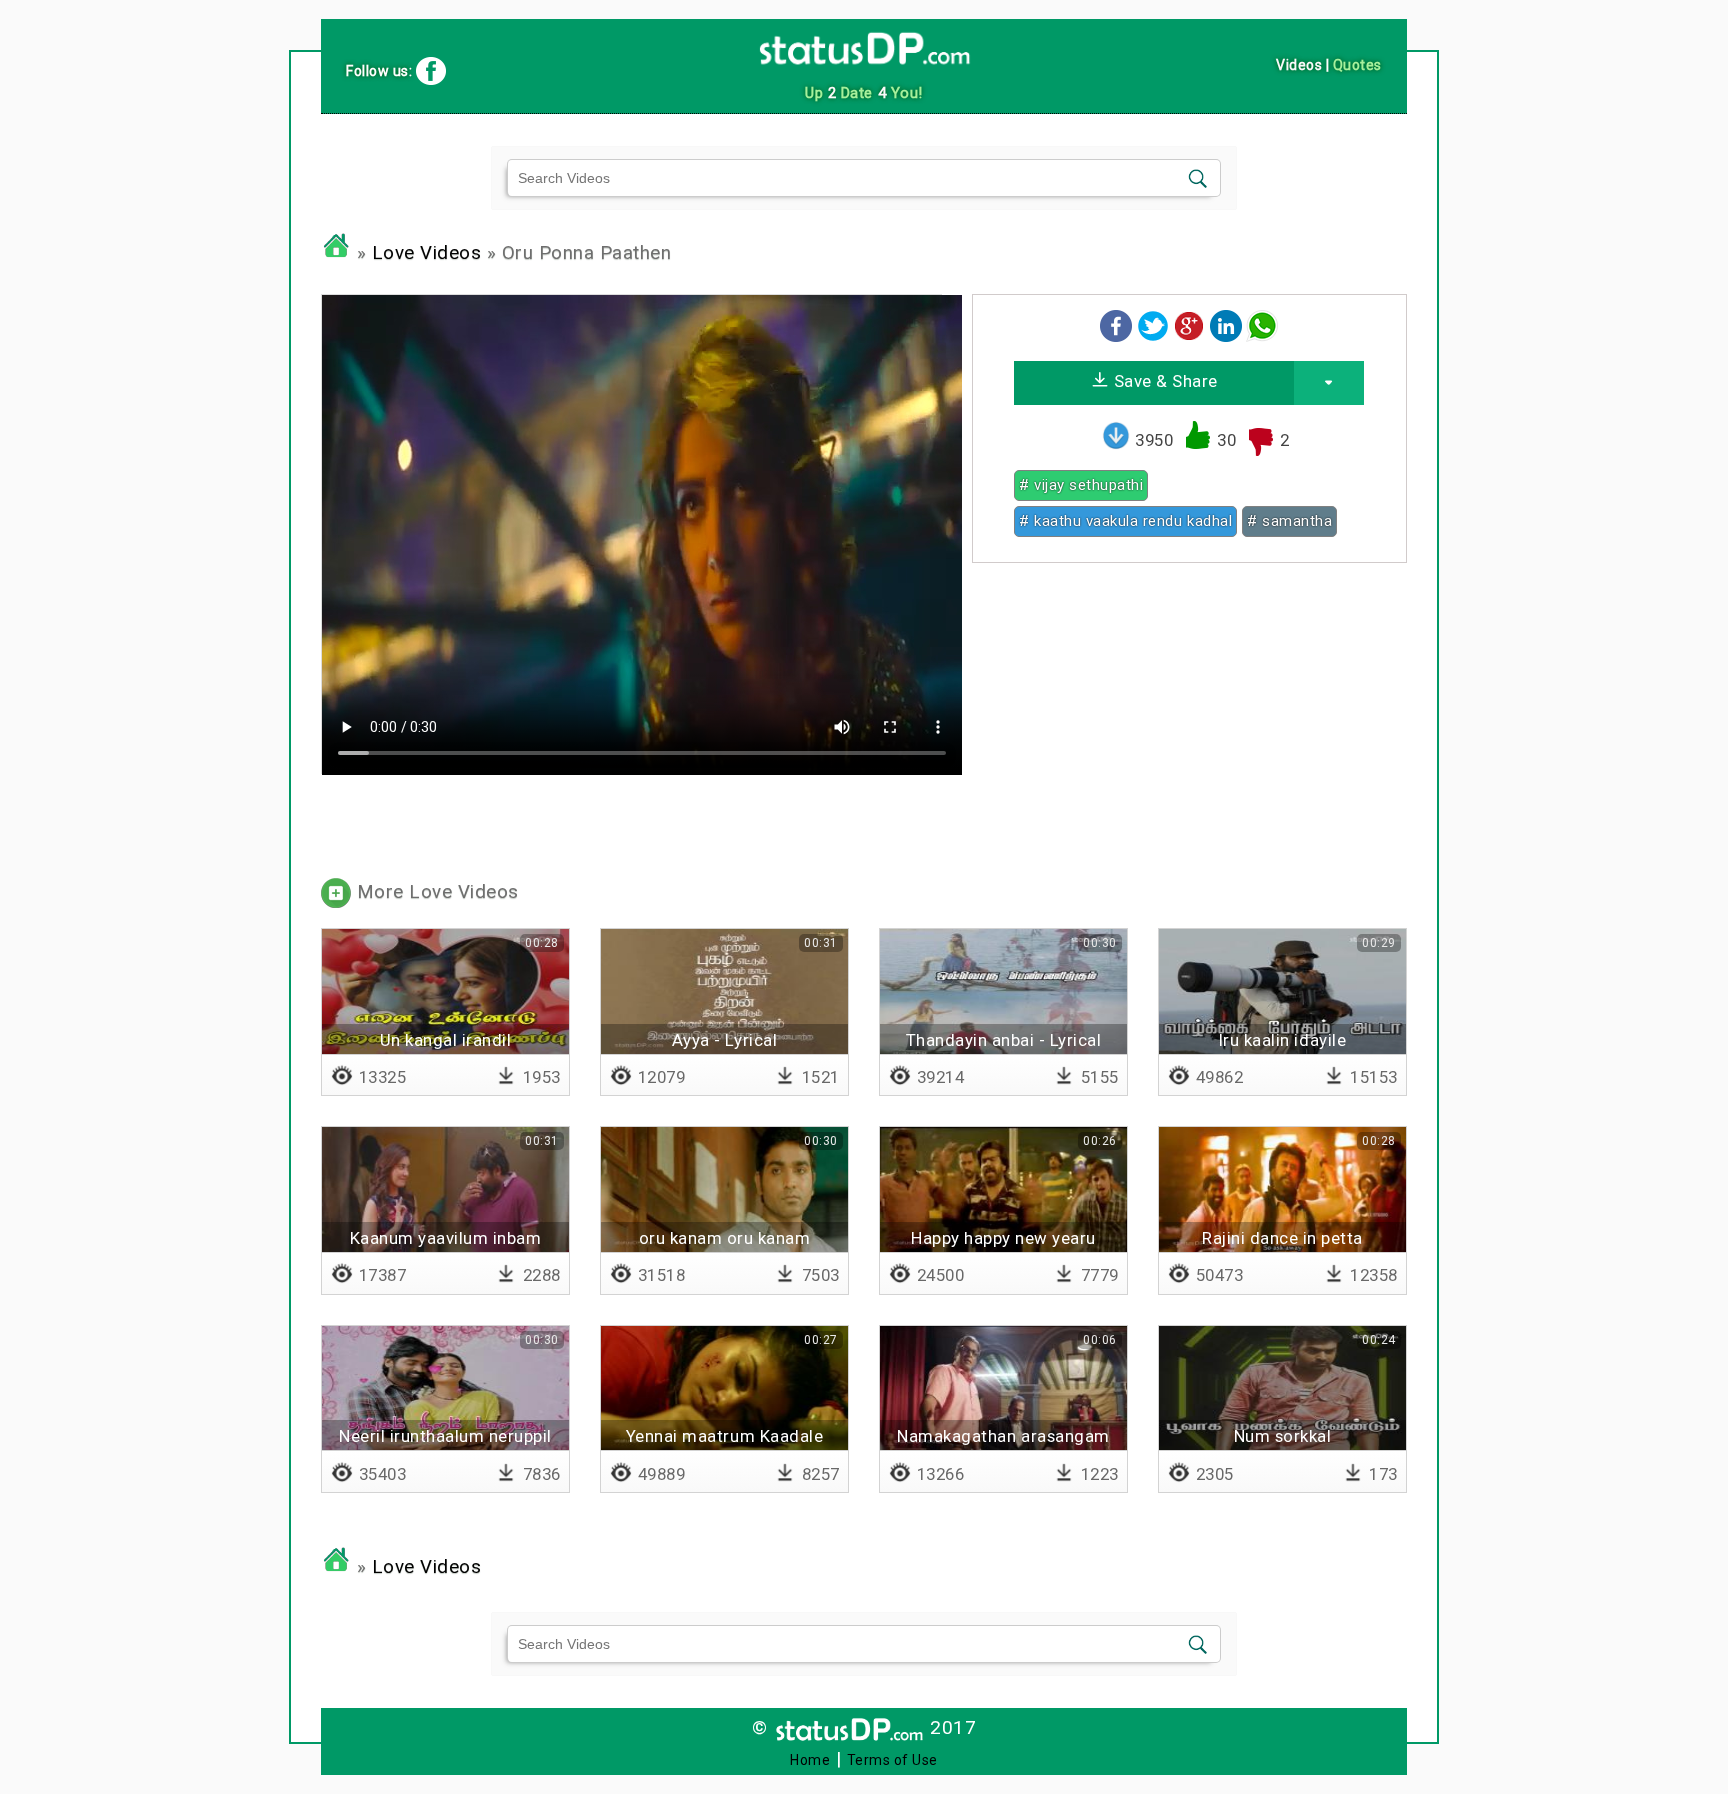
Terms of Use (892, 1760)
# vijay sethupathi (1081, 485)
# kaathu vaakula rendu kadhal (1125, 521)
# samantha (1289, 521)
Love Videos (427, 253)
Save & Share (1163, 381)
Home (810, 1760)
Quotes (1357, 65)
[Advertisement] (1189, 718)
